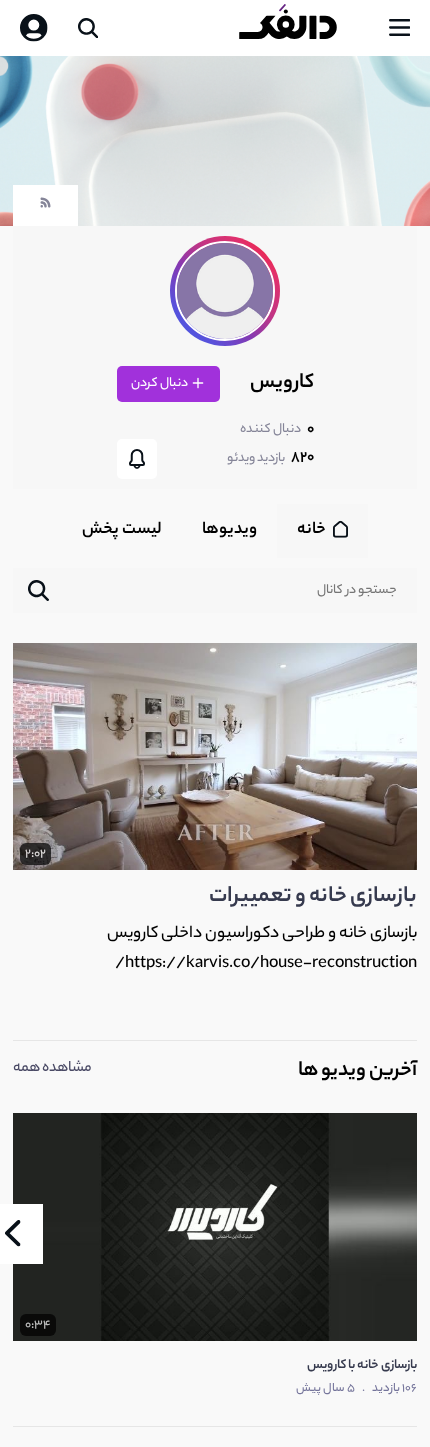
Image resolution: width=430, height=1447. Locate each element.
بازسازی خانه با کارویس (362, 1365)
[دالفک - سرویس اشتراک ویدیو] (304, 28)
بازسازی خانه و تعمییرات (313, 897)
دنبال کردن (160, 383)
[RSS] (45, 208)
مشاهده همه (52, 1069)
